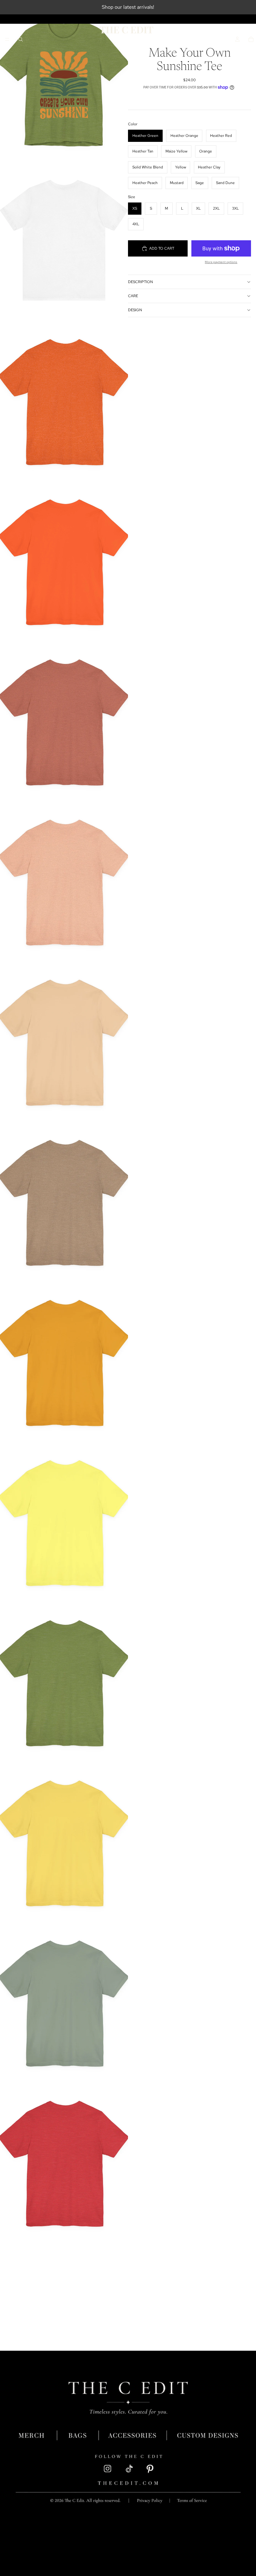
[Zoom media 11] (64, 1682)
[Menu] (7, 39)
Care (133, 296)
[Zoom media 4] (64, 561)
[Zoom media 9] (64, 1361)
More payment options (221, 262)
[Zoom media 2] (64, 240)
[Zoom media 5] (64, 721)
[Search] (21, 39)
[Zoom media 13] (64, 2002)
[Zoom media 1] (64, 80)
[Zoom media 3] (64, 400)
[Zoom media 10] (64, 1522)
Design (135, 310)
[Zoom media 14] (64, 2162)
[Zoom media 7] (64, 1041)
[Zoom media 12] (64, 1842)
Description (140, 282)
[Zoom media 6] (64, 881)
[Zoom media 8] (64, 1201)
